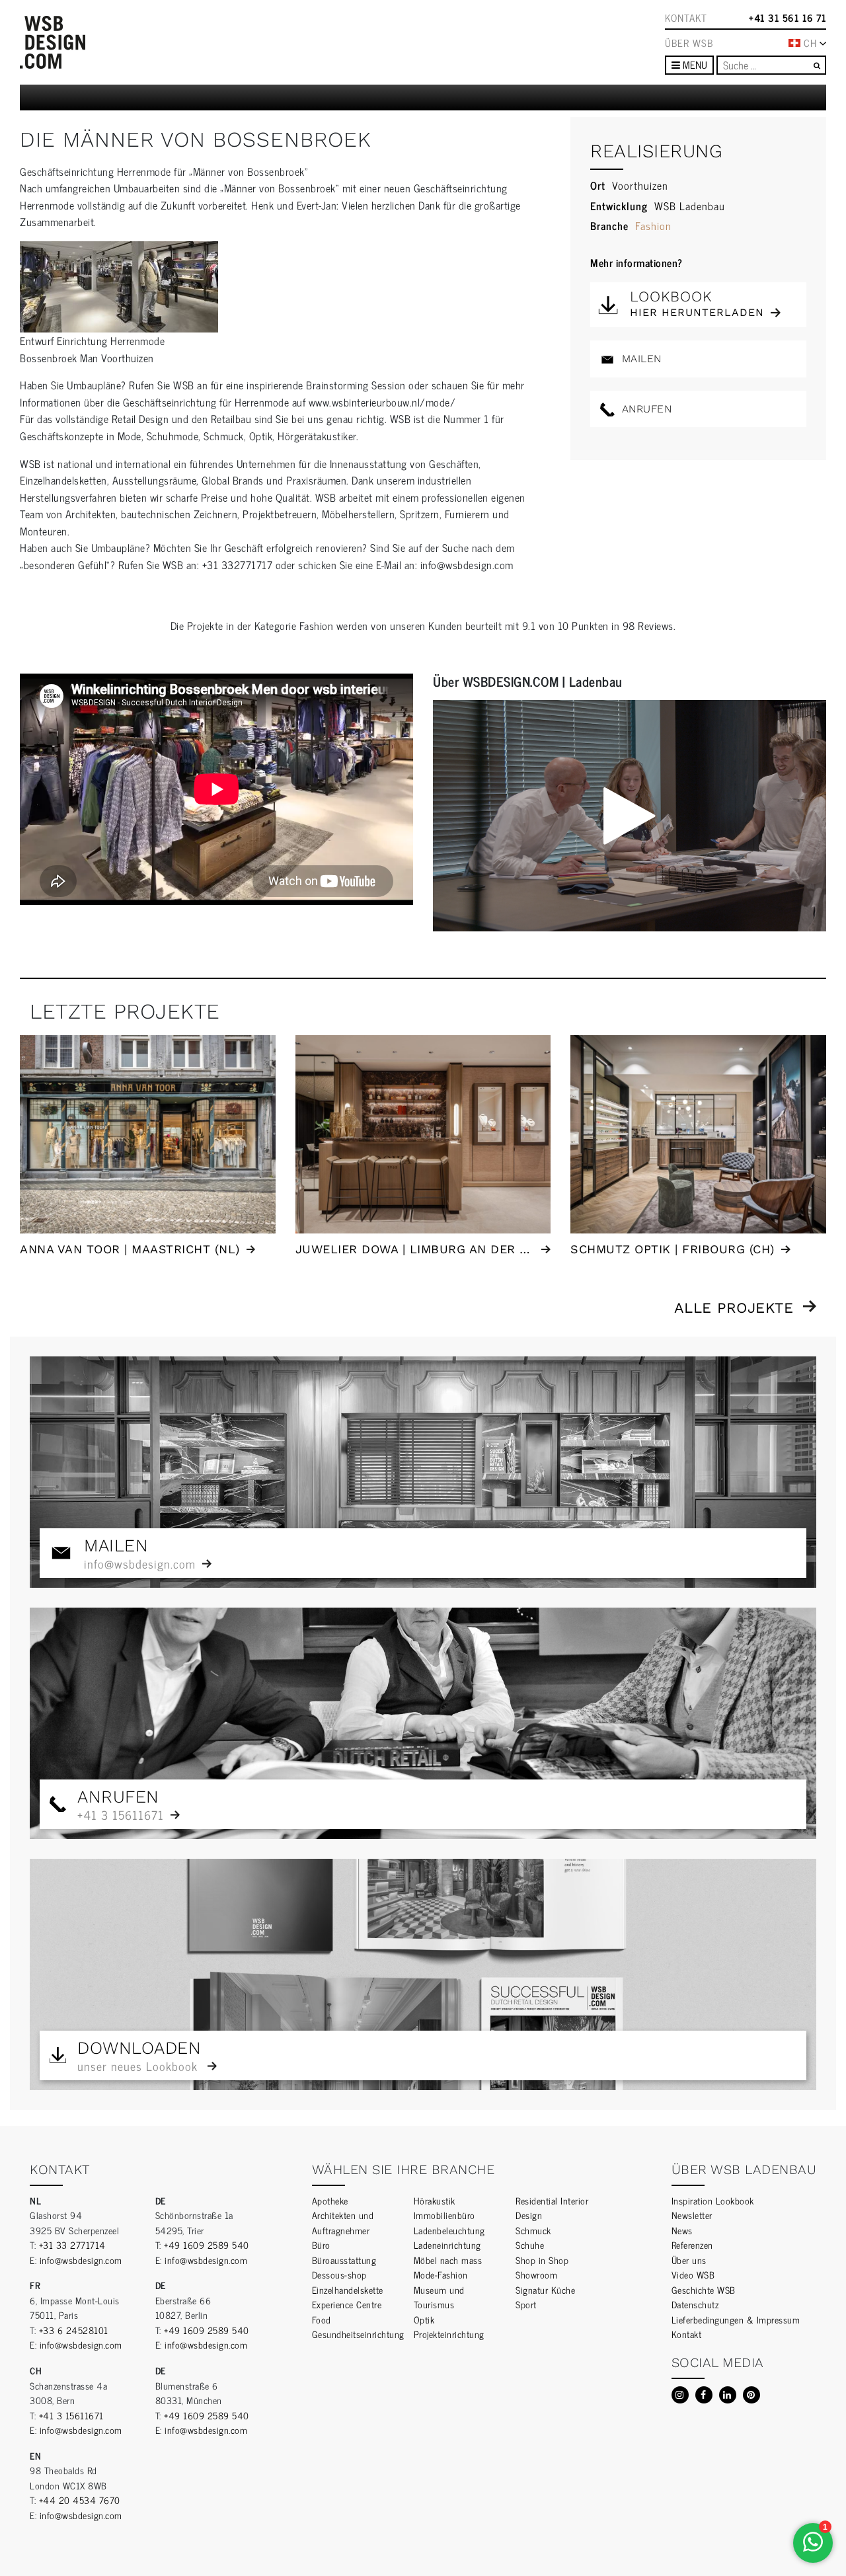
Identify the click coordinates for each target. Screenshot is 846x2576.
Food (322, 2319)
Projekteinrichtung (449, 2334)
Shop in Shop (542, 2260)
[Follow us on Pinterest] (751, 2395)
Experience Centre (347, 2304)
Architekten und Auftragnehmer (343, 2222)
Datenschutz (695, 2304)
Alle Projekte (734, 1308)
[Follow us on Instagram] (680, 2395)
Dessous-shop (339, 2274)
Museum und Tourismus (439, 2297)
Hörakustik (435, 2200)
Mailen (640, 359)
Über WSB (689, 43)
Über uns (689, 2260)
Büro (321, 2244)
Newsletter (692, 2215)
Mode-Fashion (441, 2274)
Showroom (536, 2274)
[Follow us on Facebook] (704, 2395)
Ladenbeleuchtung (449, 2230)
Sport (526, 2304)
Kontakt (686, 18)
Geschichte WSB (704, 2289)
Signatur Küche (545, 2289)
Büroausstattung (344, 2260)
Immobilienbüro (444, 2215)
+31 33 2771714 (72, 2244)
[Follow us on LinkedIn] (728, 2395)
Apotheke (330, 2200)
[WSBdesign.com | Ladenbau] (53, 42)
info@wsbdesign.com (81, 2260)
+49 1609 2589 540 (207, 2244)
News (682, 2230)
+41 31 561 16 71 (788, 18)
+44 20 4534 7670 (80, 2500)
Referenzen (692, 2244)
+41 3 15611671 (71, 2415)
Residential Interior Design (552, 2208)
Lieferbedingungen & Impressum (736, 2319)
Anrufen (645, 409)
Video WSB (693, 2274)
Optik (424, 2319)
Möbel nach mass (448, 2260)
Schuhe (530, 2244)
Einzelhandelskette (348, 2289)
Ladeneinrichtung (447, 2244)
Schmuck (533, 2230)
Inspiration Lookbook (713, 2200)
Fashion (653, 225)
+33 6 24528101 (74, 2330)
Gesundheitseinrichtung (358, 2334)
